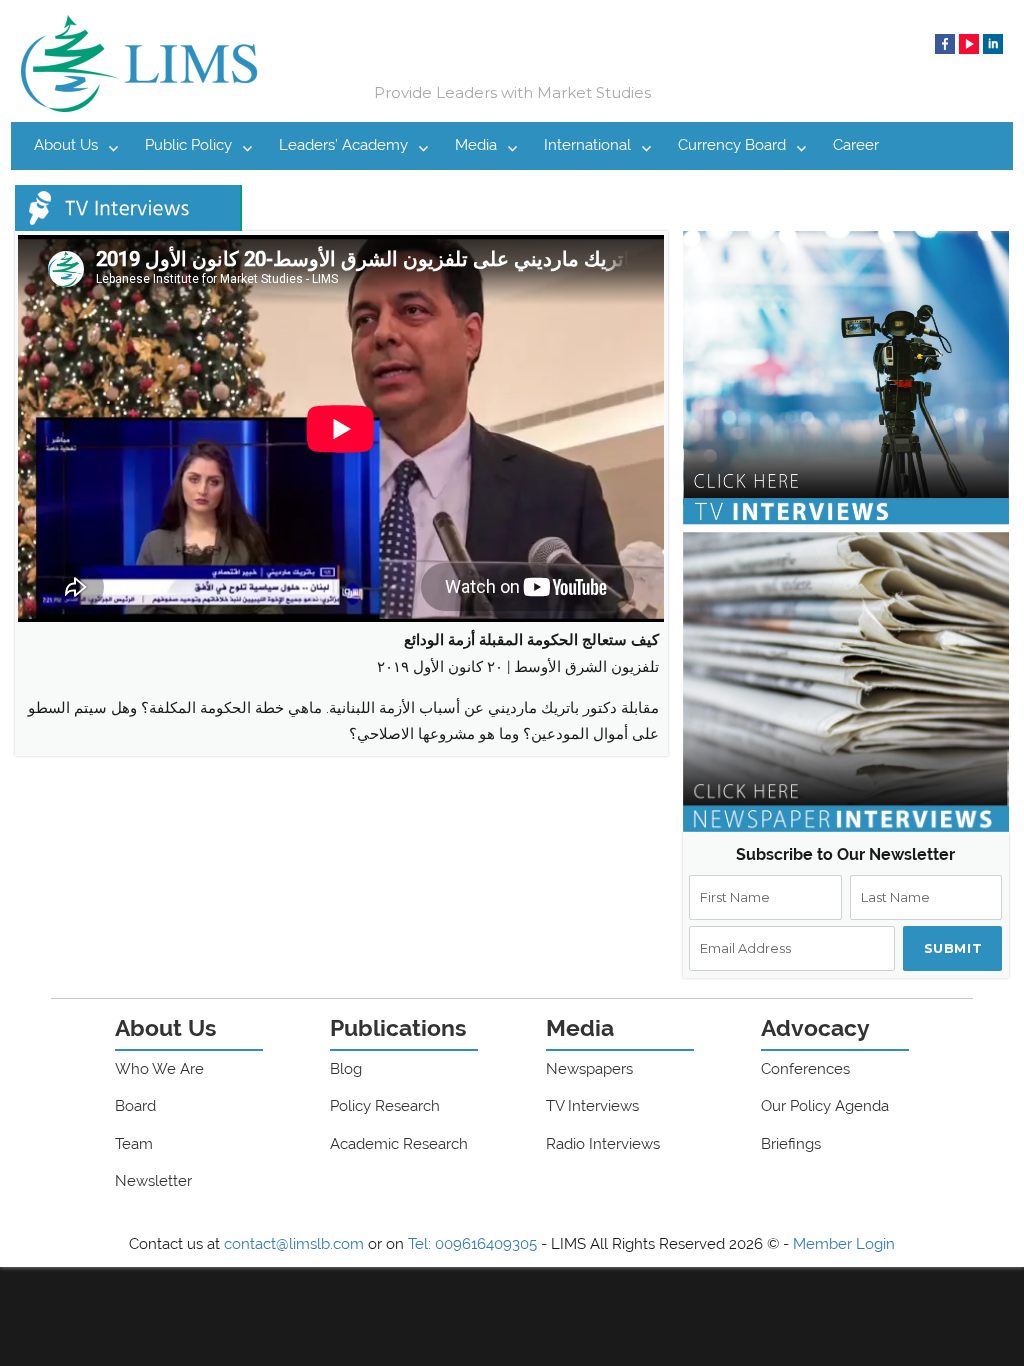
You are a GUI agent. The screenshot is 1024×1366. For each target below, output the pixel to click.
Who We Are (159, 1069)
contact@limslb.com (294, 1244)
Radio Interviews (603, 1144)
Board (135, 1106)
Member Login (844, 1244)
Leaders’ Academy (343, 145)
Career (856, 145)
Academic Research (399, 1144)
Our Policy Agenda (825, 1106)
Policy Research (385, 1106)
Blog (346, 1069)
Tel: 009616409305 (472, 1244)
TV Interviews (592, 1106)
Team (134, 1144)
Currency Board (732, 145)
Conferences (805, 1069)
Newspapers (589, 1069)
